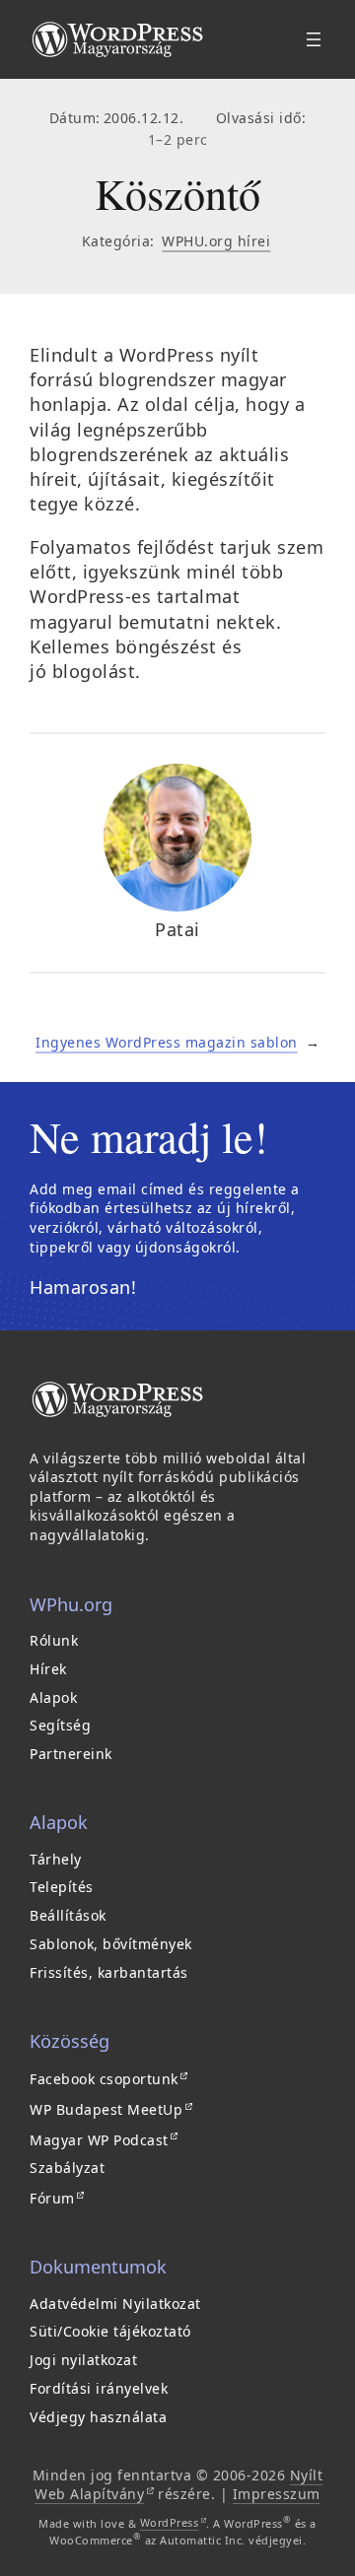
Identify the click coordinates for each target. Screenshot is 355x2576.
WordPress (173, 2522)
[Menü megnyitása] (314, 39)
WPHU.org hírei (216, 241)
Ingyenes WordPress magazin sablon (167, 1042)
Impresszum (277, 2494)
